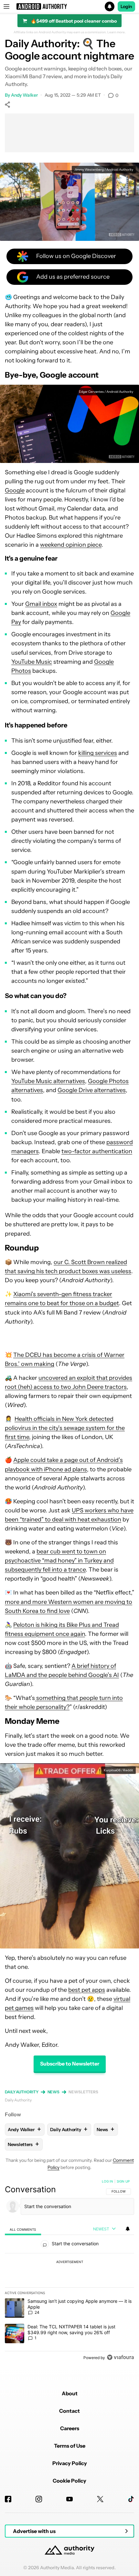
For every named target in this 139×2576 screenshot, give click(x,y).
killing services (98, 753)
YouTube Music (32, 662)
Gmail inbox (41, 604)
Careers (70, 2428)
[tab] (23, 2229)
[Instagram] (39, 2499)
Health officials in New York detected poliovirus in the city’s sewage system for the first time (65, 1428)
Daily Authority (22, 2092)
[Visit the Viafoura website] (120, 2357)
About (70, 2393)
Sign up (123, 2181)
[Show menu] (6, 6)
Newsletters (83, 2092)
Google (15, 490)
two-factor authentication (97, 1151)
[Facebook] (8, 2499)
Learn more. (117, 32)
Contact (69, 2411)
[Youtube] (69, 2499)
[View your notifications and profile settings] (128, 2229)
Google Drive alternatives (92, 1090)
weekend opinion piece (71, 545)
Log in (107, 2181)
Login (126, 6)
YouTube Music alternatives (48, 1081)
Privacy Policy (70, 2463)
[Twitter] (100, 2499)
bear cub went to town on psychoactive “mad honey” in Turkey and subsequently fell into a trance (59, 1561)
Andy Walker (24, 95)
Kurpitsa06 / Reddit (118, 1770)
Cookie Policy (69, 2481)
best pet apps (87, 1990)
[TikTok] (131, 2499)
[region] (69, 2271)
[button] (69, 6)
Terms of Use (70, 2446)
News (54, 2092)
